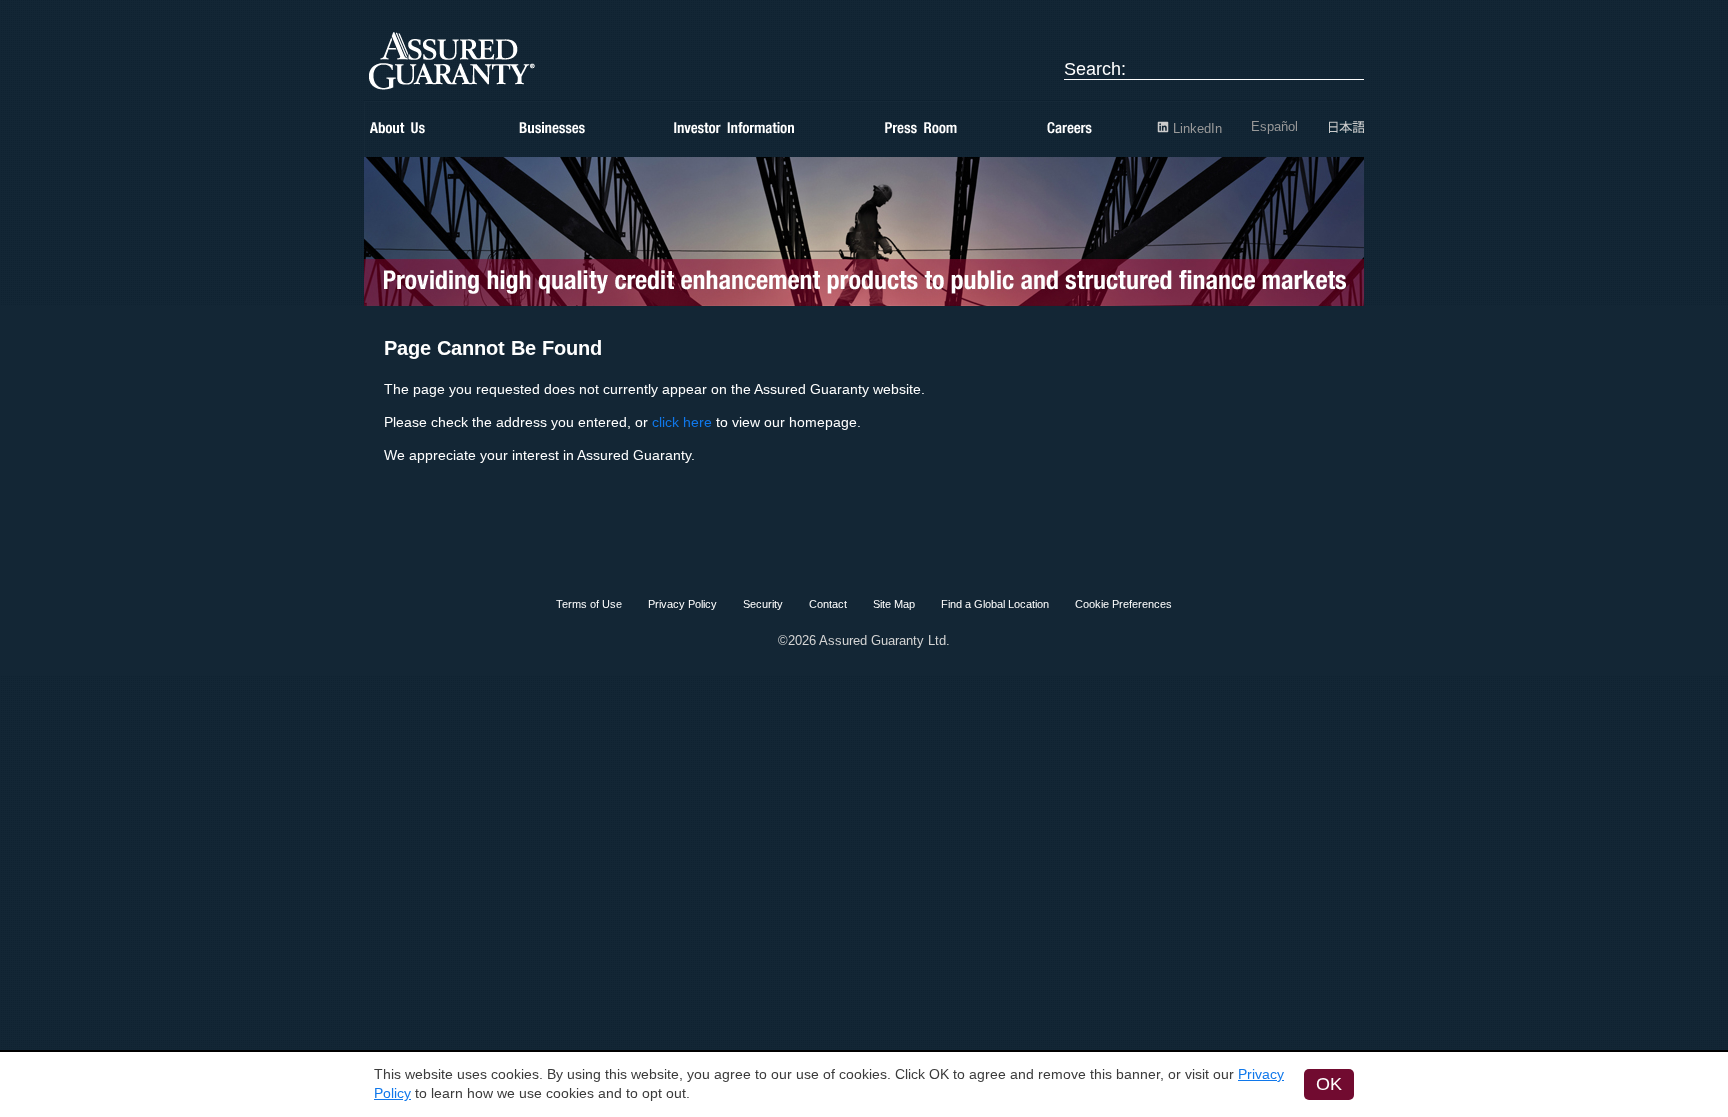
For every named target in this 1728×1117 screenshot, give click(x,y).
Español (1274, 126)
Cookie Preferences (1123, 604)
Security (763, 604)
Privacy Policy (682, 604)
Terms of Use (589, 604)
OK (1329, 1084)
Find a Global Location (995, 604)
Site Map (894, 604)
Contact (828, 604)
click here (682, 422)
